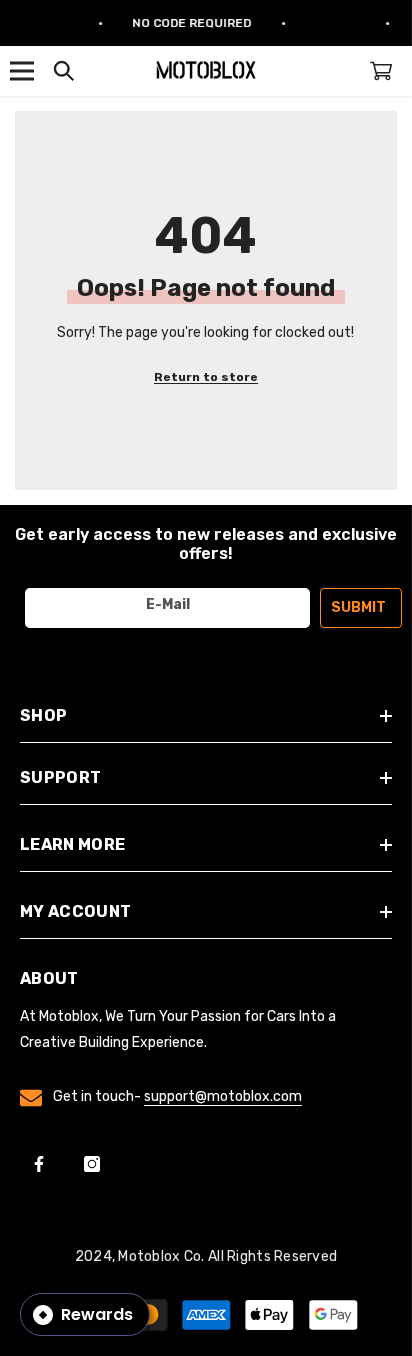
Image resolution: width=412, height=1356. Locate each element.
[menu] (22, 71)
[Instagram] (92, 1164)
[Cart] (381, 71)
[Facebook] (39, 1164)
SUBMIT (358, 607)
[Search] (64, 71)
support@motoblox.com (223, 1096)
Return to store (206, 377)
